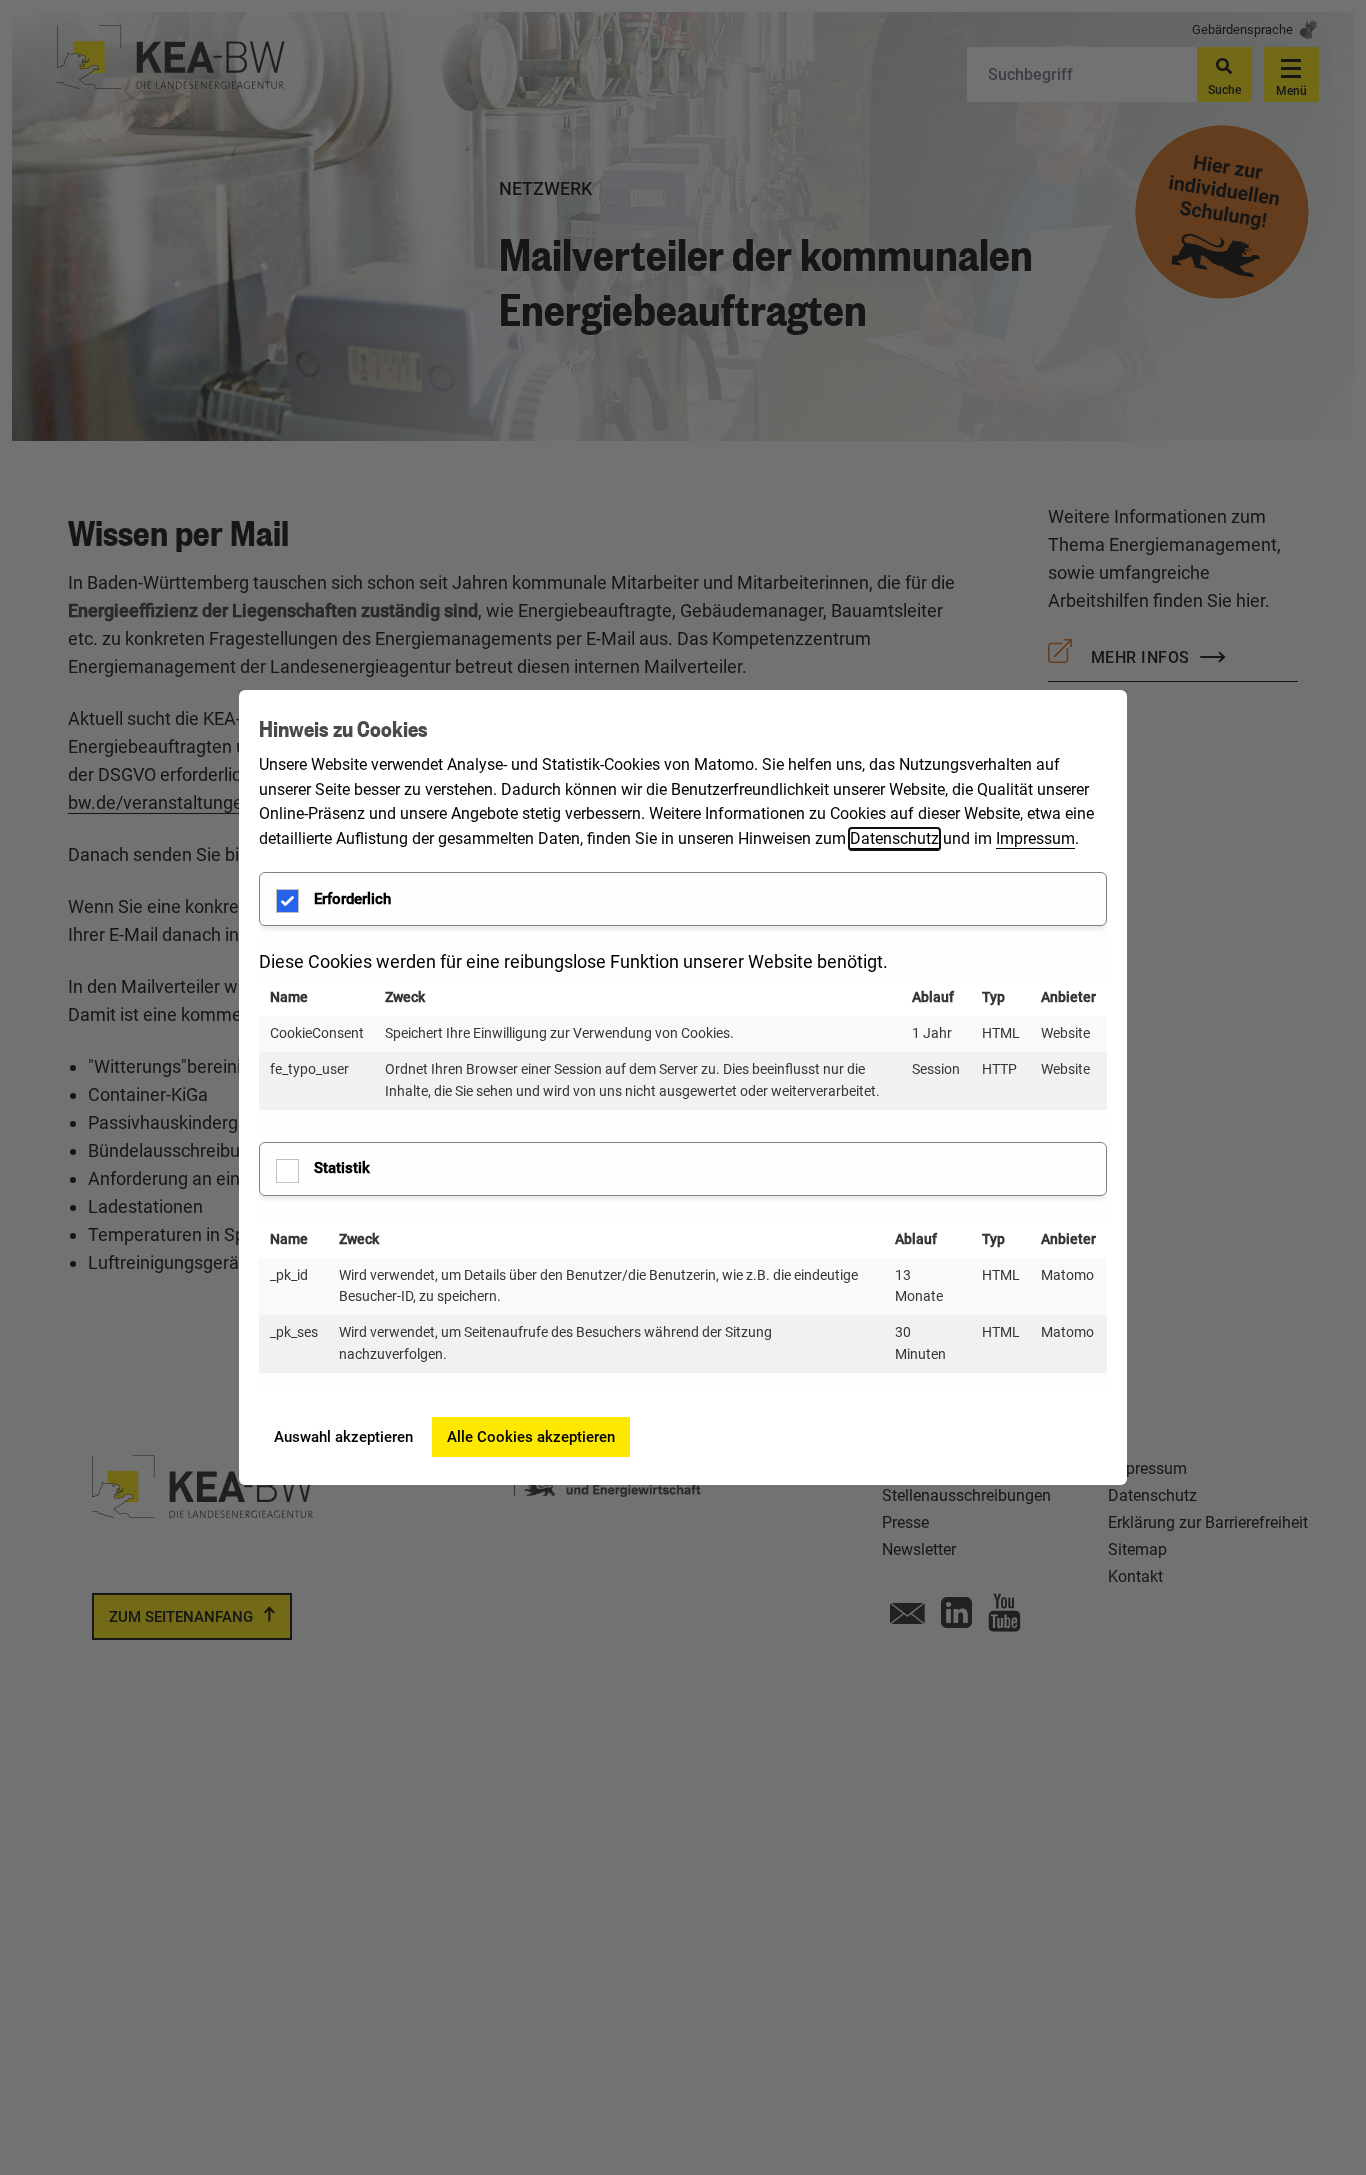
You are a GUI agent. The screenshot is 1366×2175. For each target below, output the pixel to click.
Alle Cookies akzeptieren (531, 1437)
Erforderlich (352, 899)
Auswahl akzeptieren (343, 1437)
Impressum (1035, 838)
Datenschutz (894, 838)
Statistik (342, 1168)
